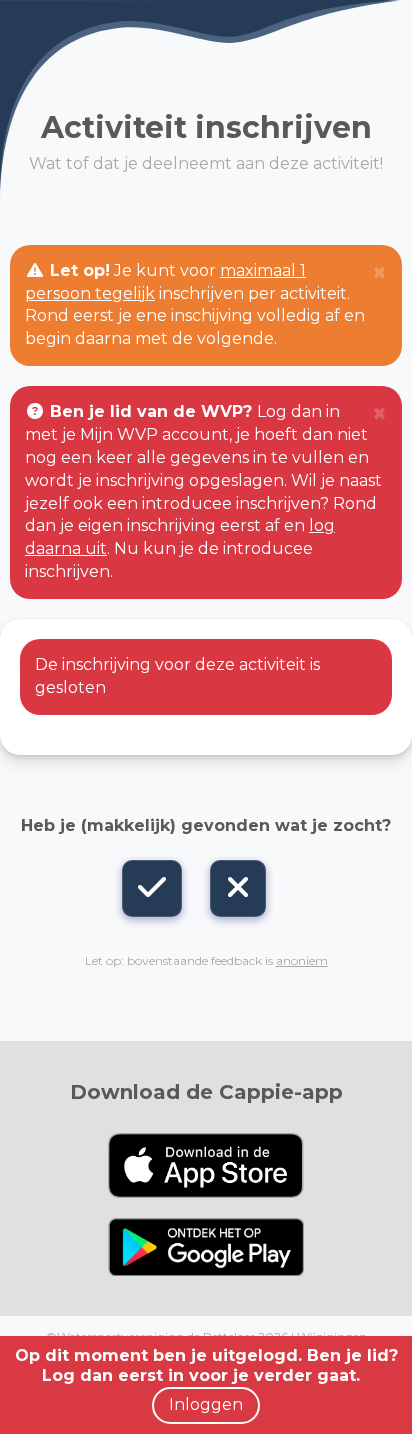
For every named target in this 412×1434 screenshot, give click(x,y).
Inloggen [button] (206, 1404)
